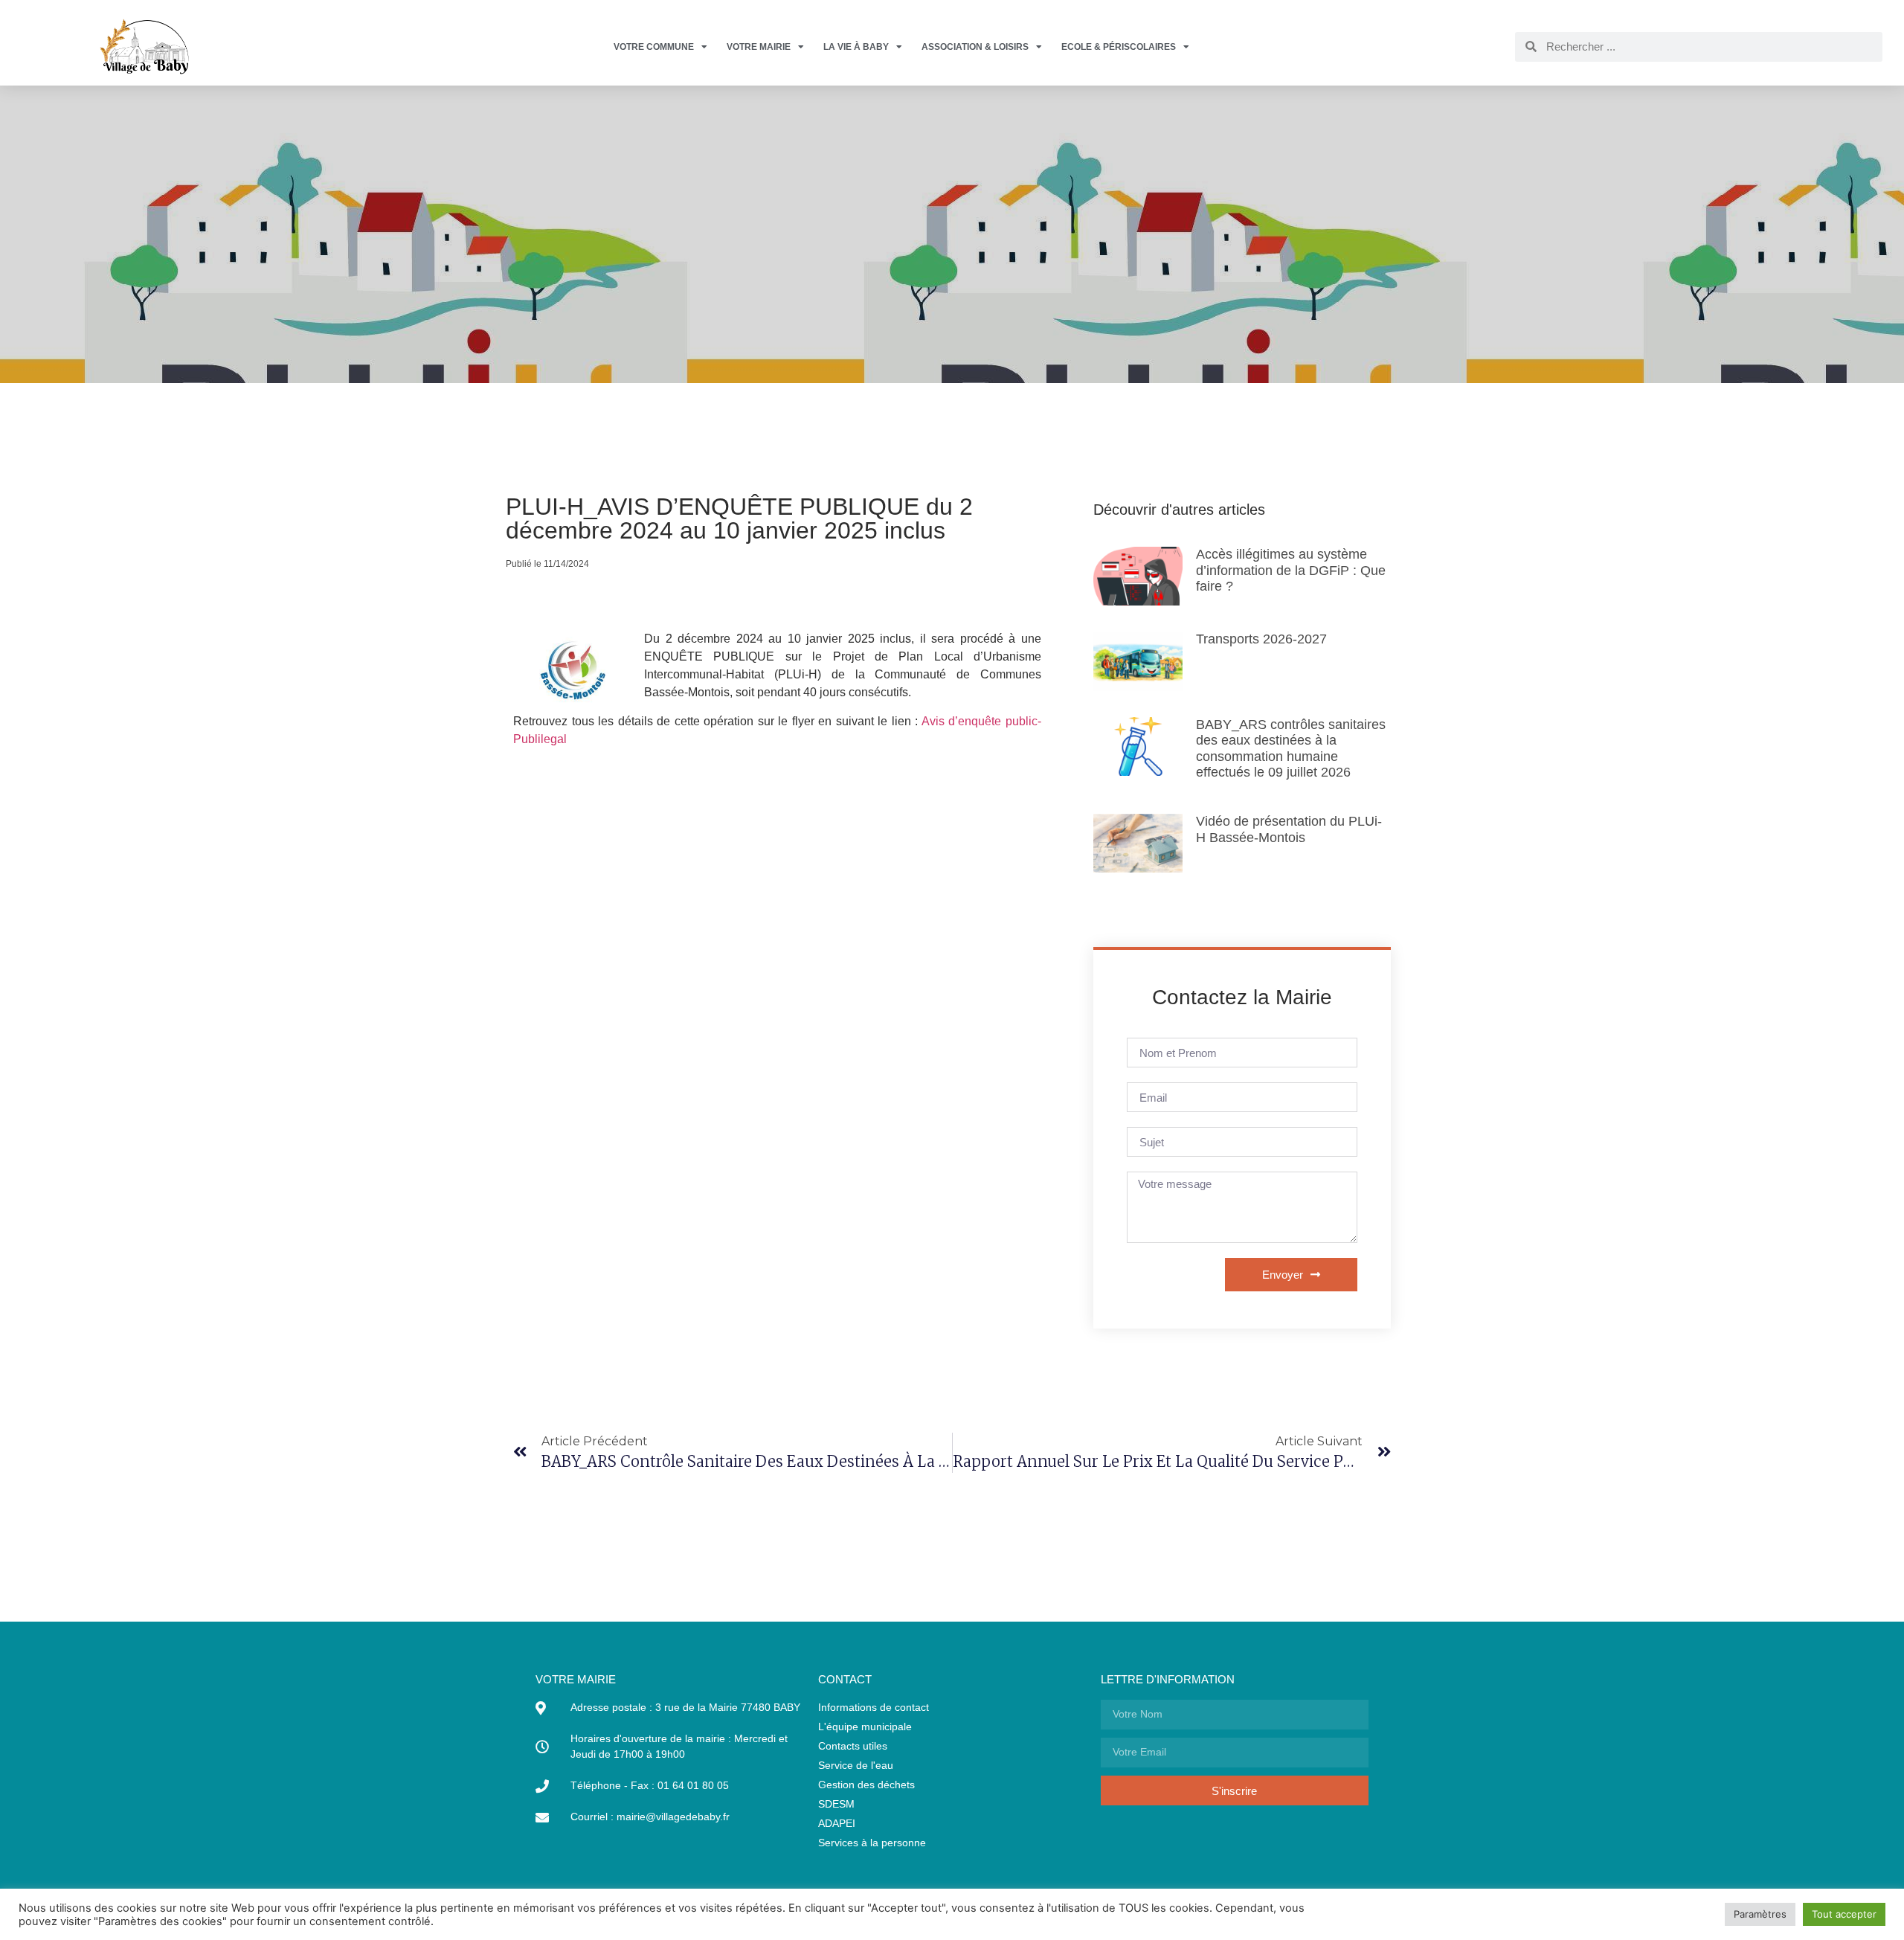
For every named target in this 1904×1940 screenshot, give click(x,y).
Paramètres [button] (1760, 1914)
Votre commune (654, 47)
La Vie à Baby (856, 47)
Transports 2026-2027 (1261, 639)
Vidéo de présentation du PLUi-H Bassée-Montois (1289, 829)
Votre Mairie (759, 47)
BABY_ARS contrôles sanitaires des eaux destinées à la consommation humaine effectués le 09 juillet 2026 (1291, 749)
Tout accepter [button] (1844, 1914)
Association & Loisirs (975, 47)
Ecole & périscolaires (1119, 47)
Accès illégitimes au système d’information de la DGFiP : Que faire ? (1291, 570)
